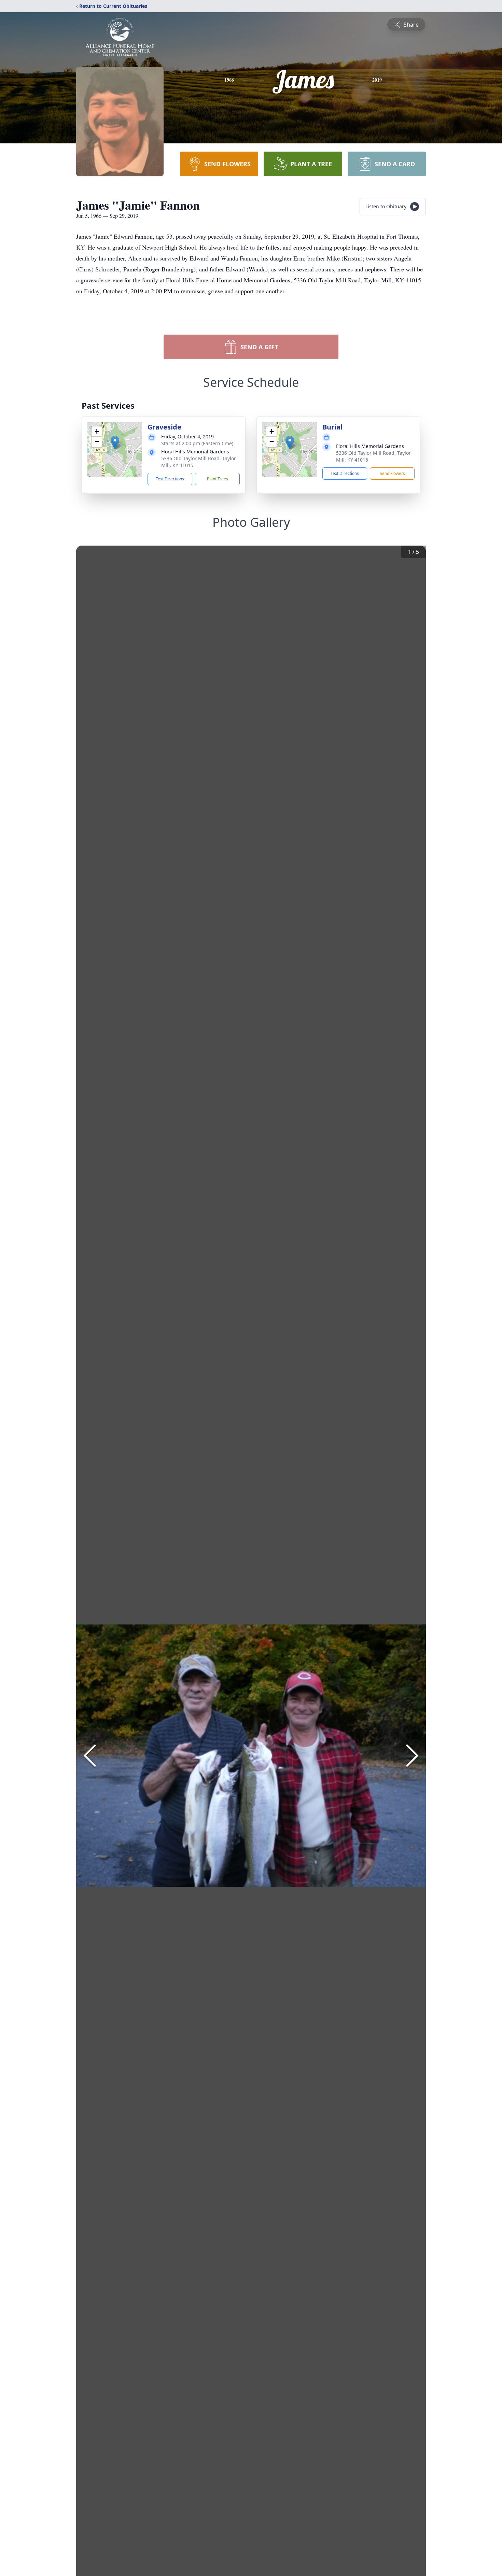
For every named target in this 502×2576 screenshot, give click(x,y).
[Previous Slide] (90, 1756)
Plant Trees (218, 479)
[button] (115, 443)
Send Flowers (392, 473)
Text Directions (170, 479)
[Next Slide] (412, 1756)
